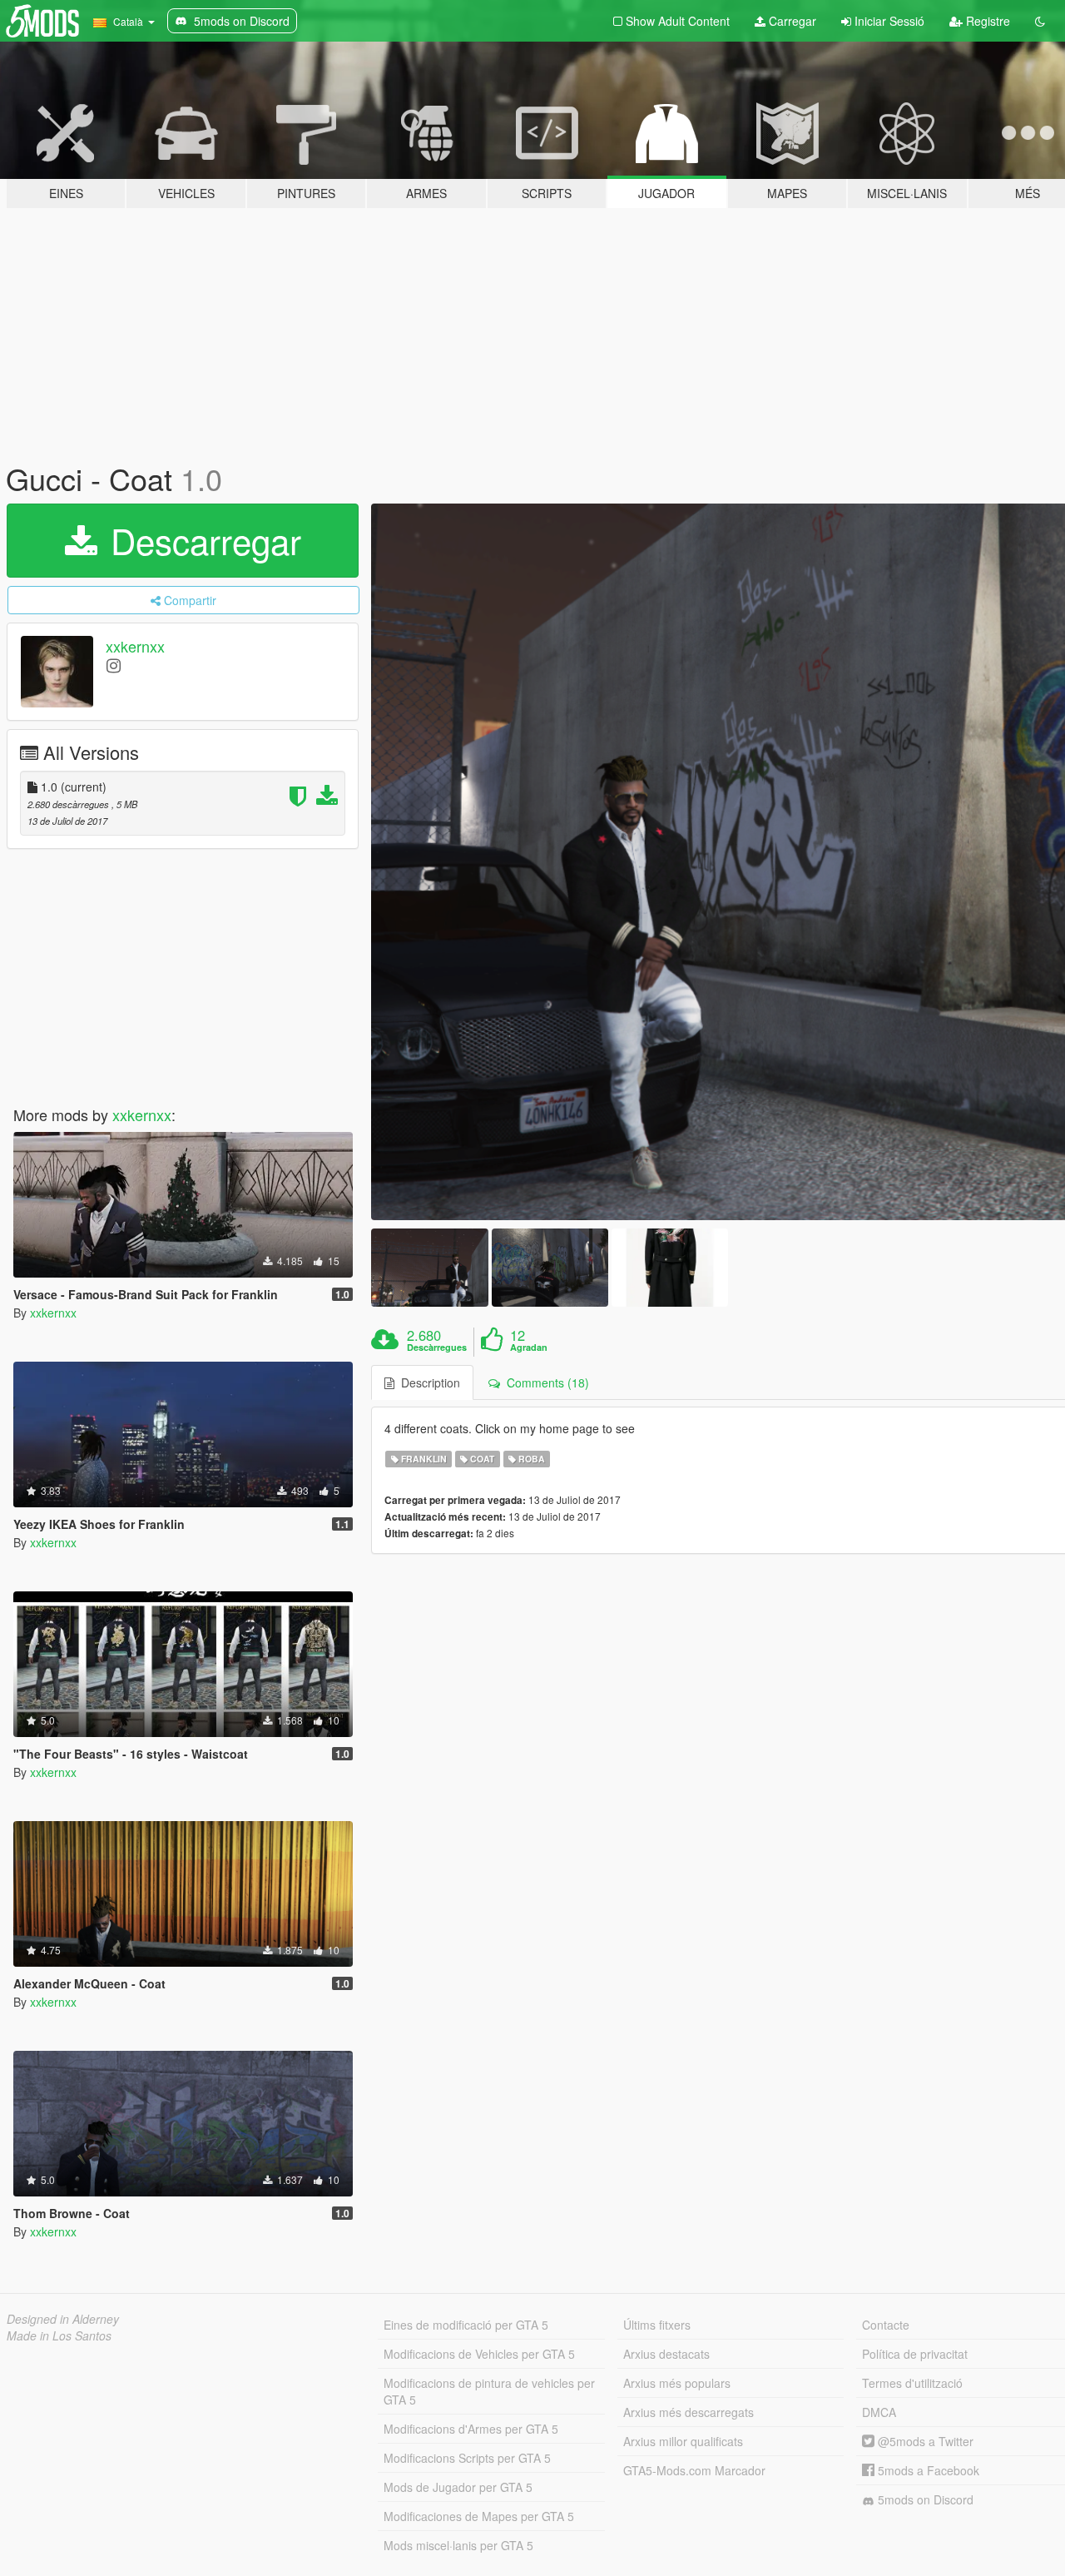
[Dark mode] (1040, 21)
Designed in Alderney (63, 2319)
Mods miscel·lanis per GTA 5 (458, 2545)
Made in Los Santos (59, 2335)
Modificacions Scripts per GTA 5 (467, 2458)
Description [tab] (427, 1382)
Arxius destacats (666, 2354)
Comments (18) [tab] (545, 1382)
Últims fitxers (657, 2325)
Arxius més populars (677, 2383)
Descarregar (201, 540)
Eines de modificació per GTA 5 (466, 2325)
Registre (986, 21)
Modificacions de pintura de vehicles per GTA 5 (489, 2391)
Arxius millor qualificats (683, 2441)
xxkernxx (135, 646)
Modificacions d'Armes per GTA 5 (471, 2429)
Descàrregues (437, 1348)
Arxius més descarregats (689, 2412)
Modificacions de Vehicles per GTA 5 (479, 2354)
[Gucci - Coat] (429, 1267)
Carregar (791, 21)
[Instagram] (114, 665)
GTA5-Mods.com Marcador (694, 2470)
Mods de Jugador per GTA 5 (458, 2487)
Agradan (529, 1348)
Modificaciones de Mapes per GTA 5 (479, 2516)
